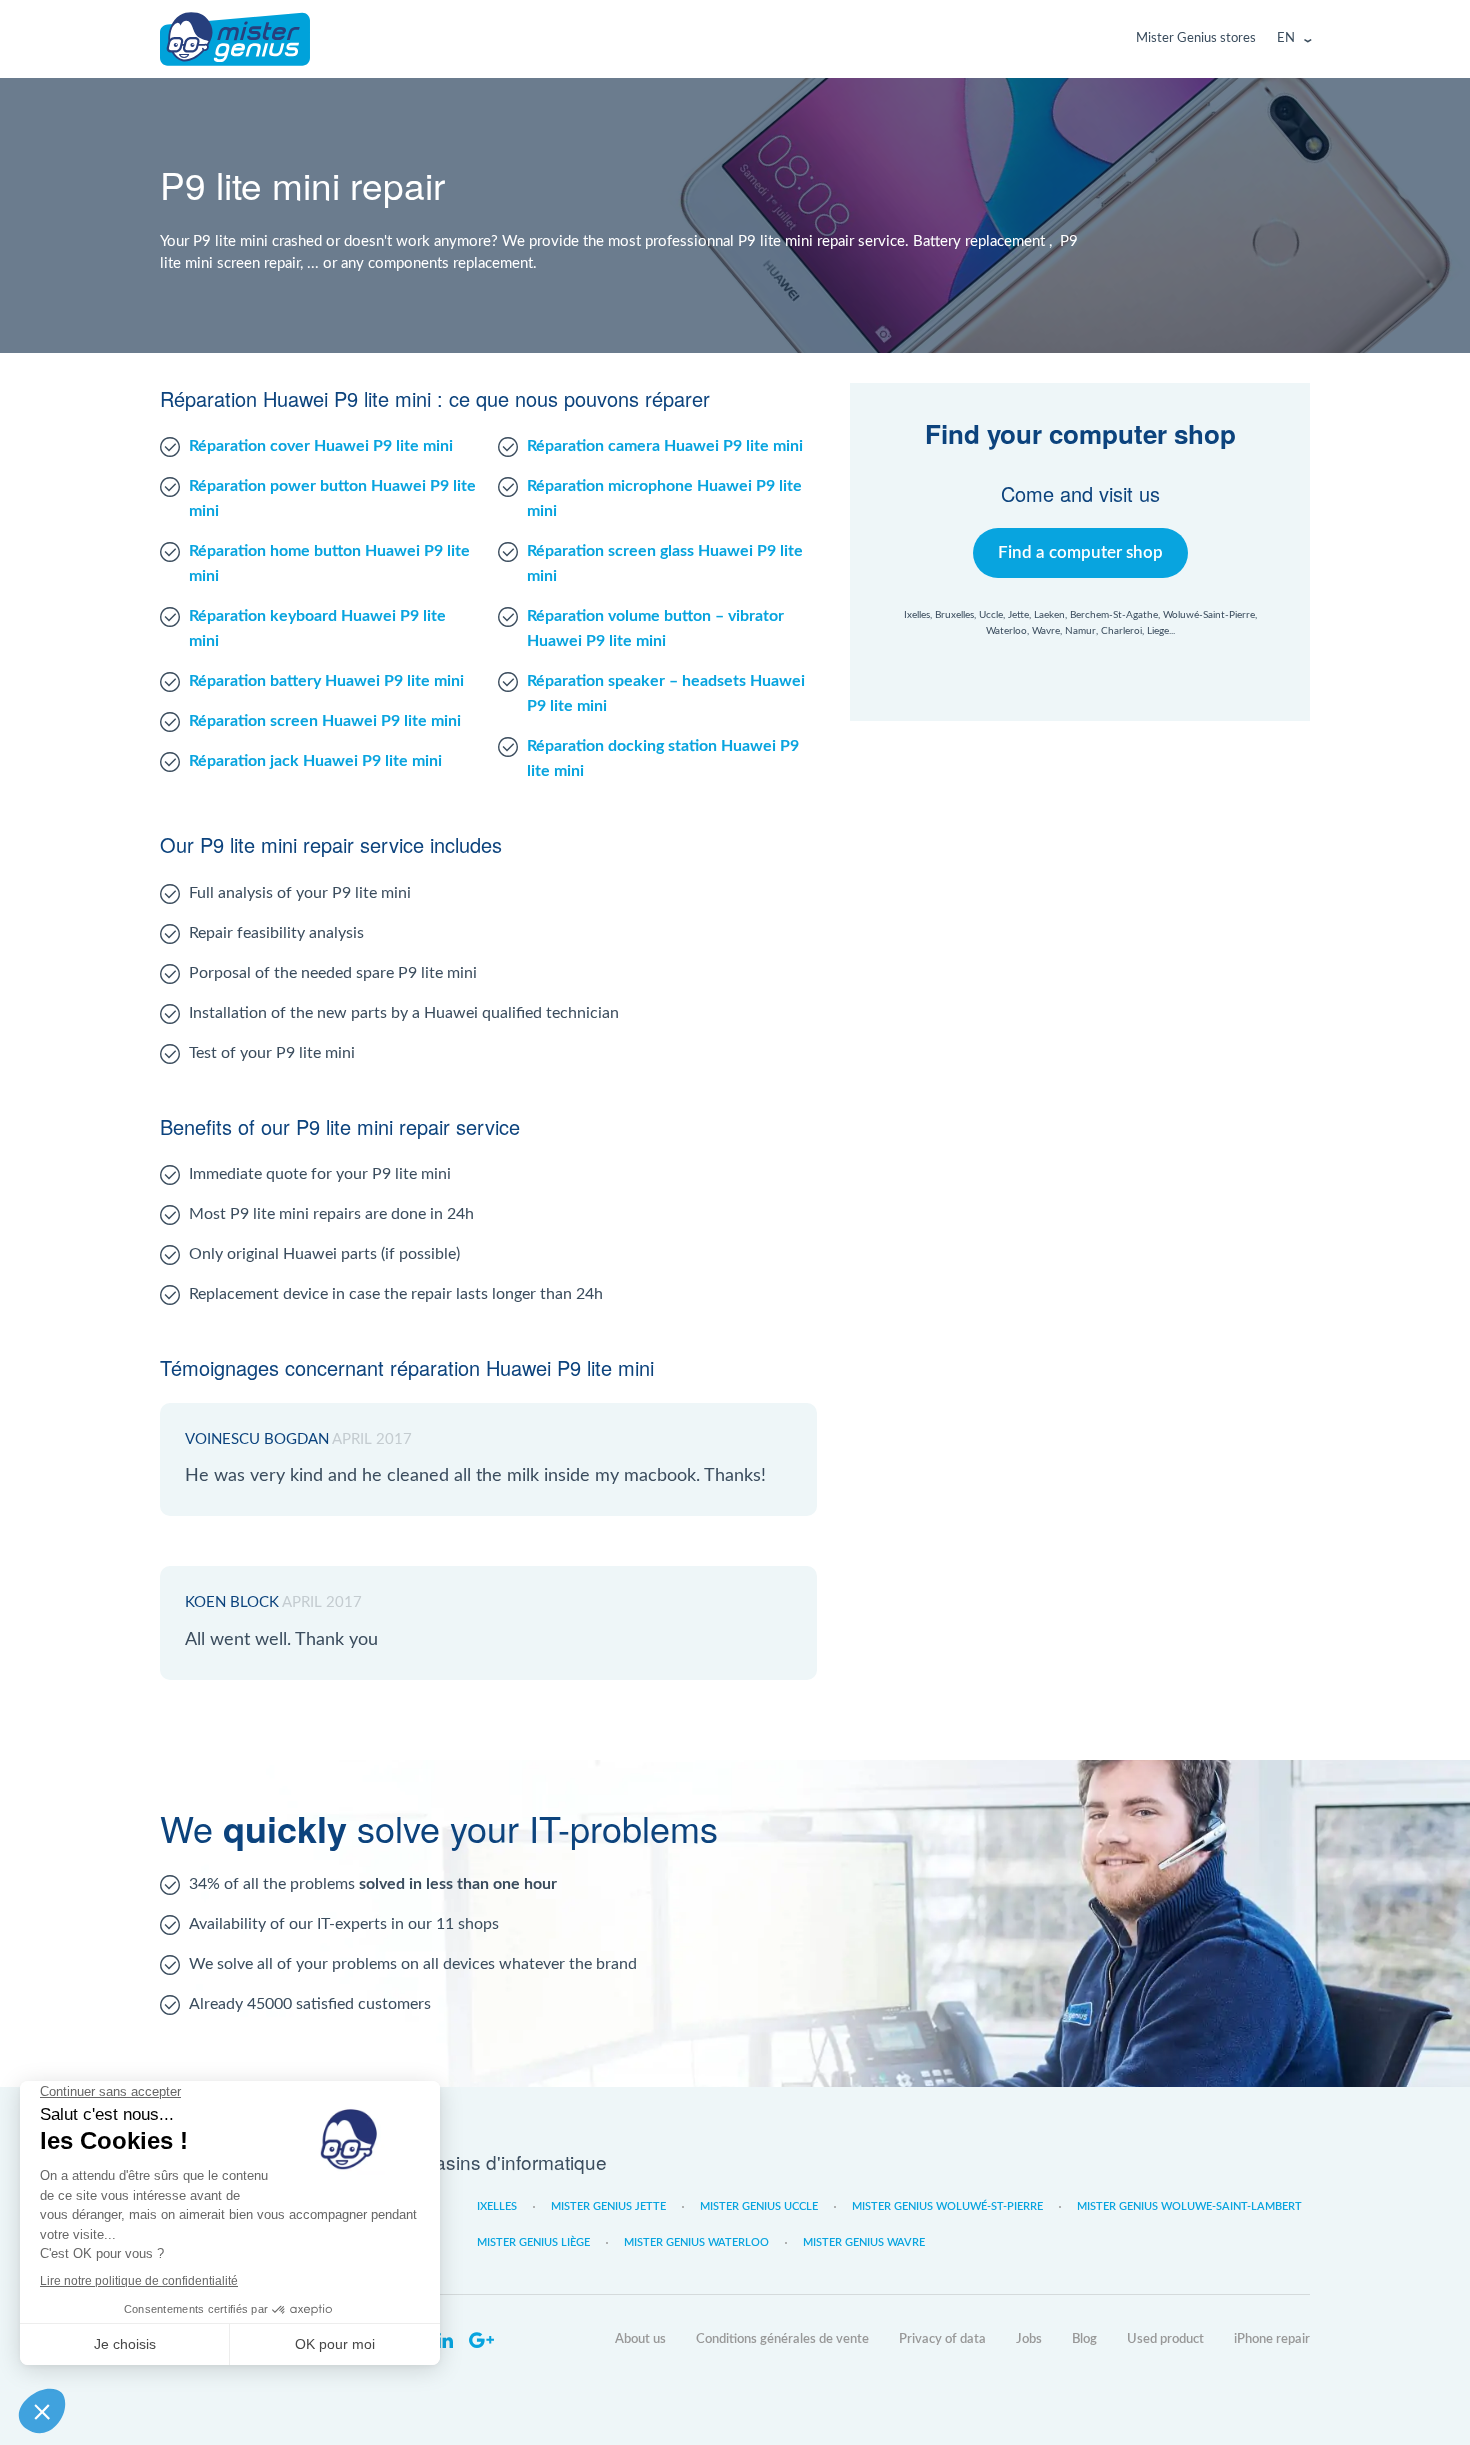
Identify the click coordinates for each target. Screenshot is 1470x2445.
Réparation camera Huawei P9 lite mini (665, 446)
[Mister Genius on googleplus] (481, 2341)
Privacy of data (942, 2339)
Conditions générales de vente (782, 2339)
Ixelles (497, 2206)
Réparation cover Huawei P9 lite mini (321, 446)
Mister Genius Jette (608, 2206)
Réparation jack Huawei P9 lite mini (315, 761)
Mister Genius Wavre (864, 2242)
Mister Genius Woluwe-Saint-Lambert (1189, 2206)
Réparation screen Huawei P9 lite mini (325, 721)
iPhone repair (1272, 2339)
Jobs (1029, 2339)
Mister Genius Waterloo (696, 2242)
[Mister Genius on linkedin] (445, 2341)
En (1286, 38)
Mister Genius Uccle (759, 2206)
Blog (1084, 2339)
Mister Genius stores (1196, 38)
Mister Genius (235, 39)
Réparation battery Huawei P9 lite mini (326, 681)
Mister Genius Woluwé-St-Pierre (947, 2206)
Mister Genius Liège (533, 2242)
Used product (1165, 2339)
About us (640, 2339)
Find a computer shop (1080, 552)
